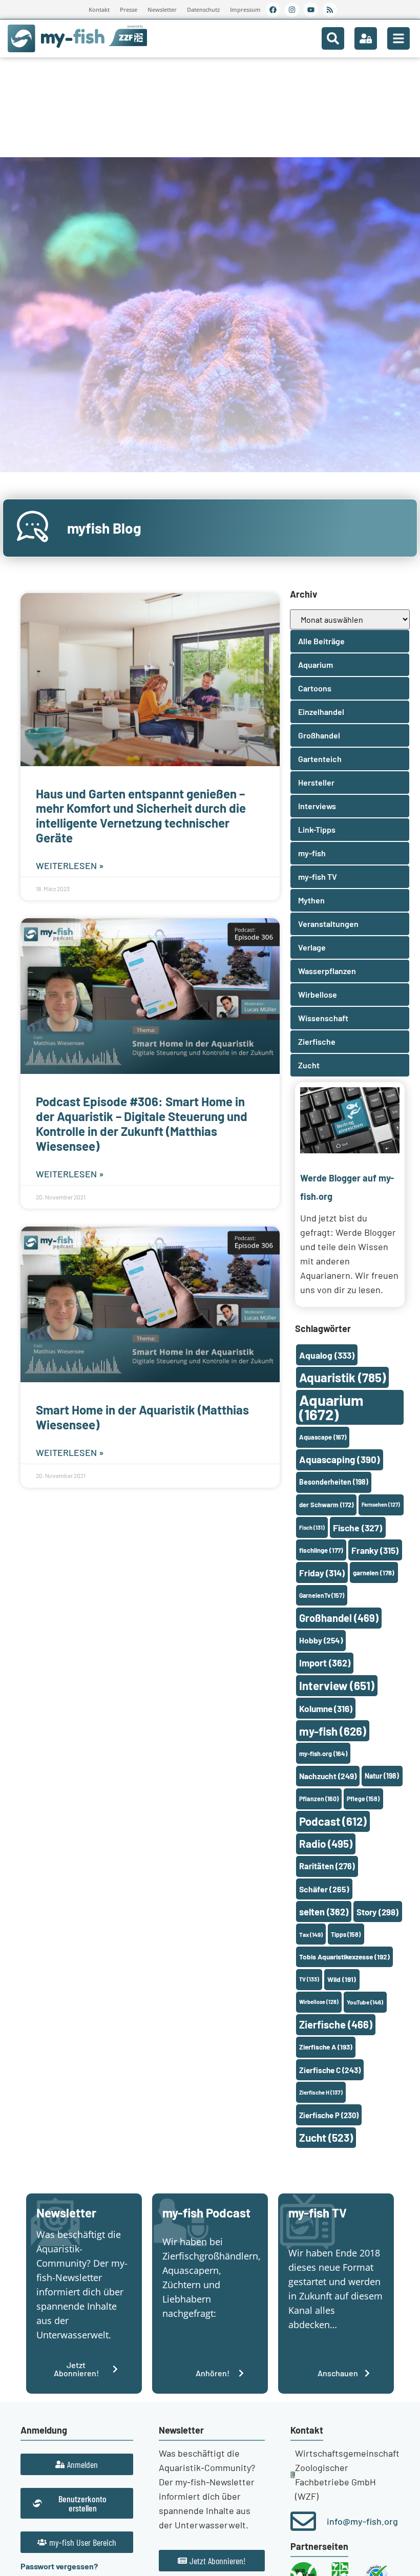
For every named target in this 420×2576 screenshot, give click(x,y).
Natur (382, 1776)
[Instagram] (292, 10)
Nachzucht (328, 1776)
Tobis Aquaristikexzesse (344, 1957)
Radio (326, 1843)
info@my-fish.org (362, 2521)
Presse (129, 9)
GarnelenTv (322, 1595)
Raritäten (327, 1866)
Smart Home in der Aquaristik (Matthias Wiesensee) (142, 1417)
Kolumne (326, 1708)
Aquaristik (342, 1377)
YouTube (365, 2002)
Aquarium (331, 1407)
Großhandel (339, 1618)
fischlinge (321, 1550)
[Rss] (330, 10)
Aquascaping (340, 1459)
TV (309, 1979)
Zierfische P (329, 2115)
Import (325, 1663)
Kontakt (99, 9)
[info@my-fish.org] (303, 2521)
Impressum (245, 9)
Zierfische (336, 2024)
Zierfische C (330, 2070)
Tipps (346, 1934)
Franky (375, 1550)
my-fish (333, 1731)
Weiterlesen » (70, 865)
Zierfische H (321, 2092)
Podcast (333, 1821)
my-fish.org (323, 1754)
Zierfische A (326, 2047)
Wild (342, 1979)
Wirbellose (319, 2002)
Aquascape (323, 1437)
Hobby (321, 1640)
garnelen (374, 1573)
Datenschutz (203, 9)
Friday (322, 1573)
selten (324, 1912)
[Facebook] (273, 10)
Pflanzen (319, 1799)
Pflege (363, 1799)
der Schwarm (326, 1505)
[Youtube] (311, 10)
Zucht (326, 2137)
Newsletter (162, 9)
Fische (358, 1528)
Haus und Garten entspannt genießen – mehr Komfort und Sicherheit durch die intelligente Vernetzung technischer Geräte (141, 816)
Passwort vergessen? (59, 2566)
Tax (311, 1934)
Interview (337, 1685)
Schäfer (324, 1889)
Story (377, 1912)
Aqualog (327, 1355)
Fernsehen (381, 1504)
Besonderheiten (334, 1482)
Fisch (312, 1527)
